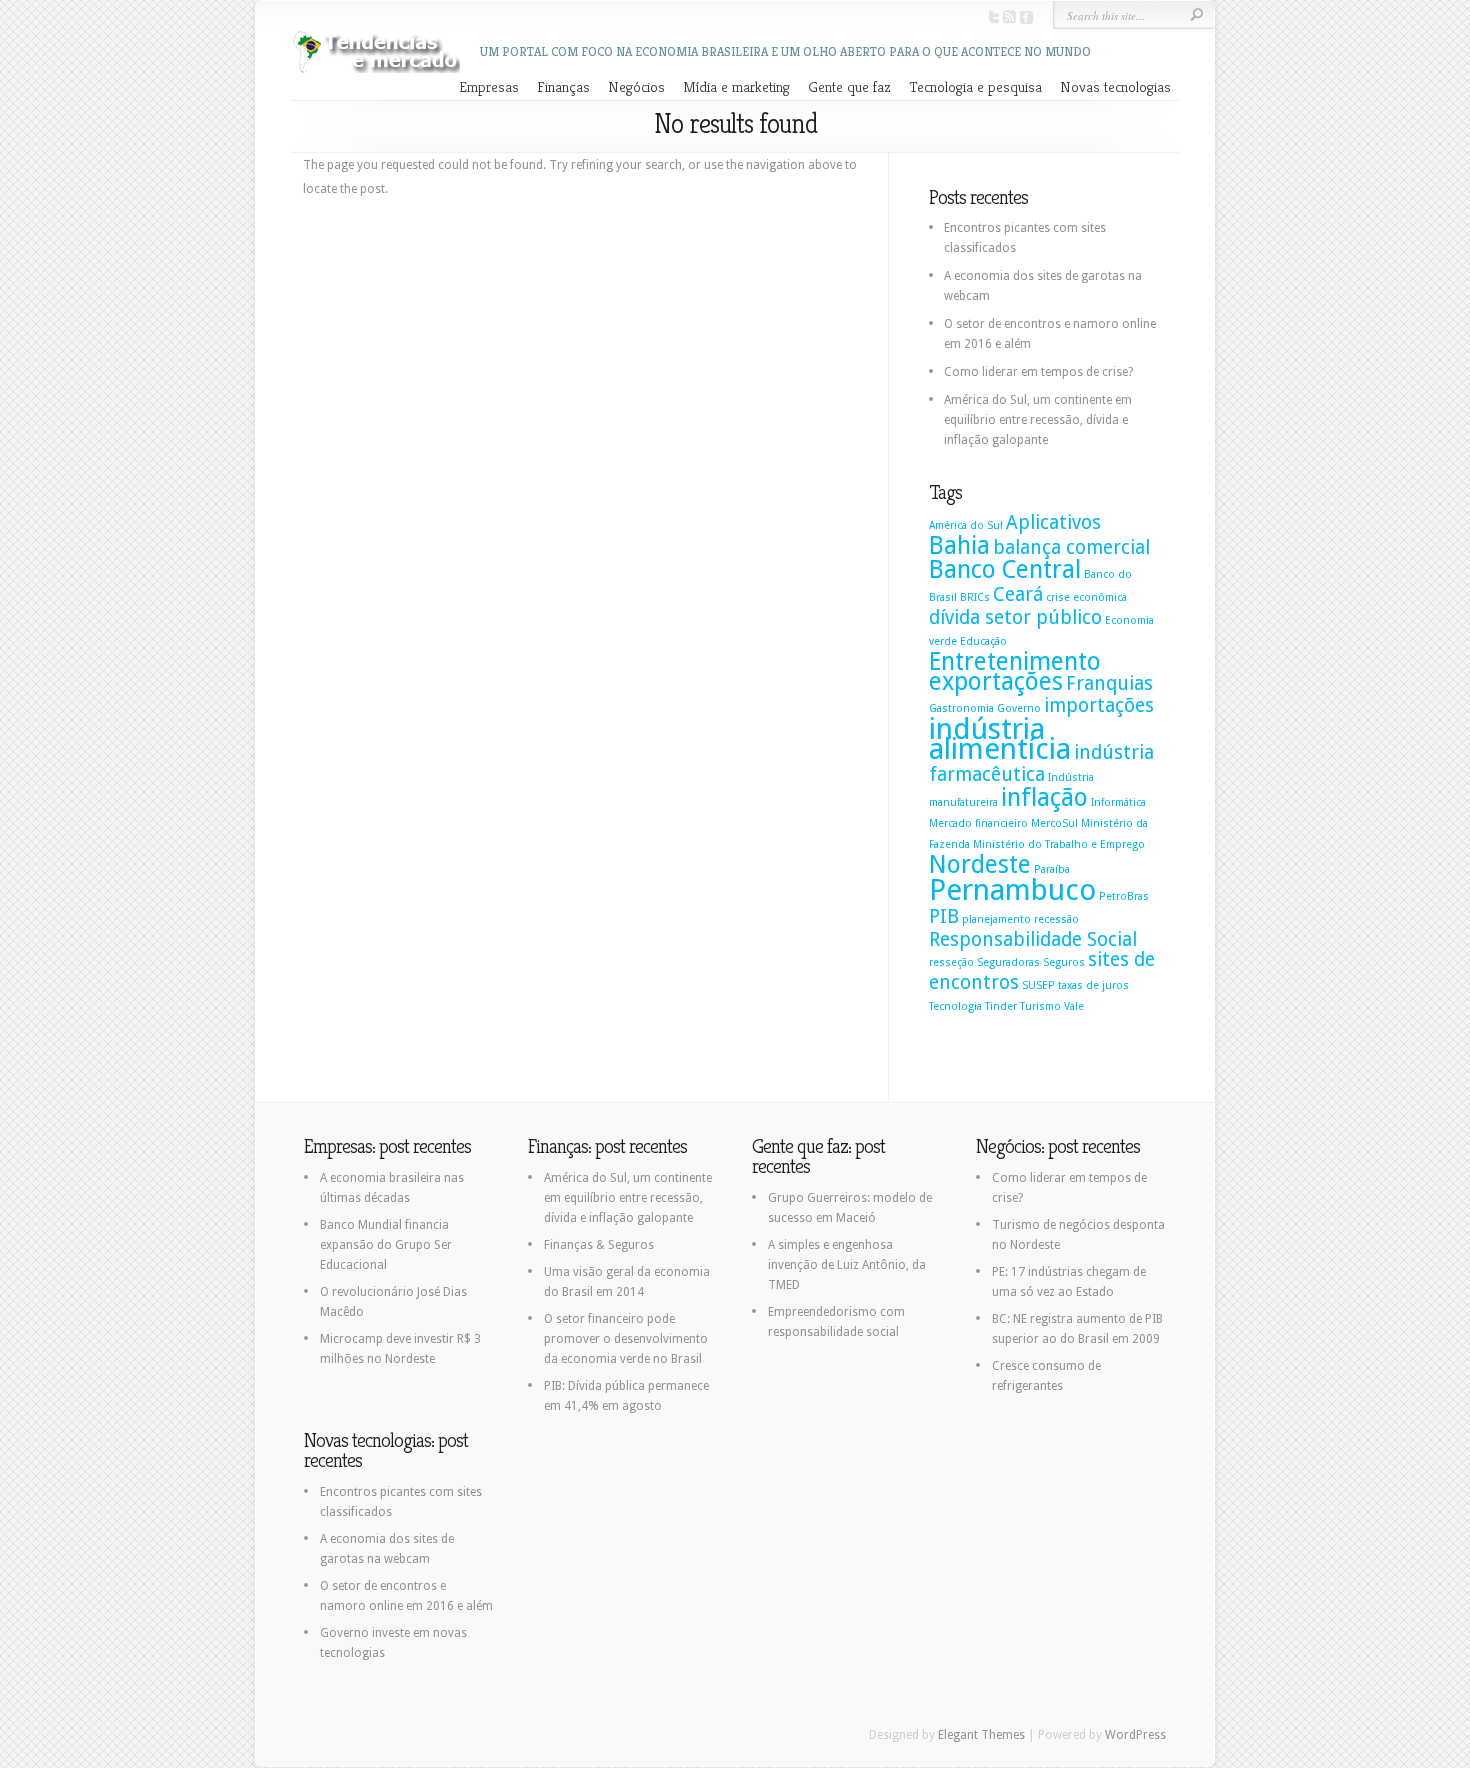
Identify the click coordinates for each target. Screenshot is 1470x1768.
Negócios (636, 86)
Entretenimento (1015, 661)
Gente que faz (849, 86)
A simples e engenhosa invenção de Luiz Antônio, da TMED (847, 1265)
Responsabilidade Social (1033, 939)
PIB (944, 916)
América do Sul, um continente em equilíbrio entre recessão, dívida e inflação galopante (1038, 420)
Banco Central (1005, 569)
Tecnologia (955, 1006)
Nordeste (980, 864)
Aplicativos (1053, 522)
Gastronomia (961, 708)
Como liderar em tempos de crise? (1038, 372)
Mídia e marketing (736, 86)
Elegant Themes (981, 1735)
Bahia (959, 545)
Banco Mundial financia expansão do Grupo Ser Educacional (386, 1245)
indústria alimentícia (1000, 739)
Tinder (1001, 1006)
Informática (1118, 802)
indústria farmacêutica (1041, 763)
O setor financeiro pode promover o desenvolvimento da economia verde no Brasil (626, 1339)
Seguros (1064, 962)
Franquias (1109, 683)
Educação (983, 641)
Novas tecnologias (1115, 86)
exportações (996, 681)
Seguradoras (1008, 962)
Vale (1074, 1006)
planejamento (996, 919)
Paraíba (1052, 869)
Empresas (489, 86)
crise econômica (1086, 597)
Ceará (1018, 594)
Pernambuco (1012, 890)
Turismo (1040, 1006)
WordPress (1135, 1735)
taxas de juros (1093, 985)
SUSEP (1038, 985)
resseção (951, 962)
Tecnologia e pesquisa (975, 86)
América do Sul (966, 525)
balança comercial (1071, 547)
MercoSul (1054, 823)
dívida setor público (1015, 617)
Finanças (563, 86)
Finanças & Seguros (599, 1245)
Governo (1019, 708)
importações (1099, 705)
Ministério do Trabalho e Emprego (1059, 844)
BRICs (975, 597)
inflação (1044, 797)
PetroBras (1124, 896)
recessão (1056, 919)
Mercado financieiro (978, 823)
